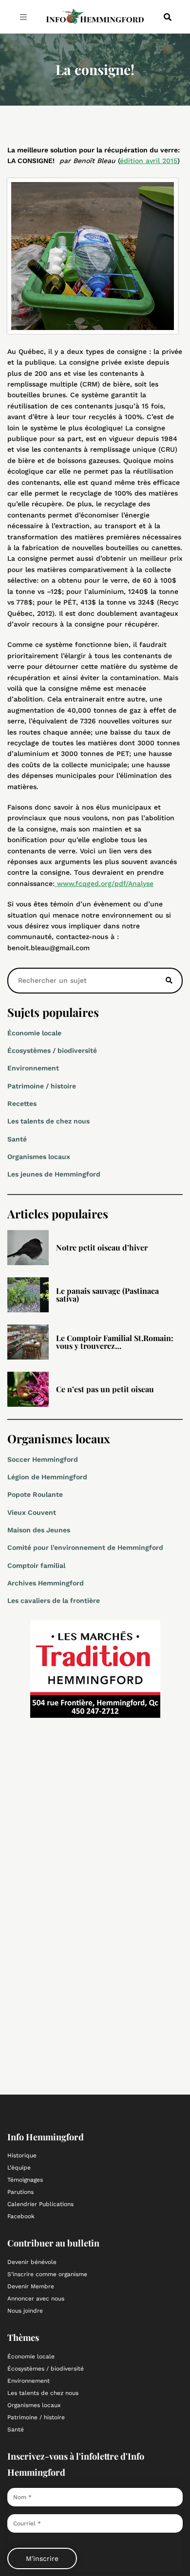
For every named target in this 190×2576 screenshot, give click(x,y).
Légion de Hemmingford (47, 1477)
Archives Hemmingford (46, 1583)
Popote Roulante (35, 1494)
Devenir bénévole (32, 2262)
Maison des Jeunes (39, 1530)
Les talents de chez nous (48, 1121)
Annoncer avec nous (36, 2299)
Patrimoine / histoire (42, 1086)
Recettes (22, 1104)
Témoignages (25, 2180)
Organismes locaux (39, 1157)
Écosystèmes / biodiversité (52, 1050)
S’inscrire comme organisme (47, 2274)
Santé (17, 1139)
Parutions (20, 2192)
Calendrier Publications (40, 2204)
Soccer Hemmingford (43, 1459)
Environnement (33, 1068)
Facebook (21, 2216)
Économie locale (34, 1033)
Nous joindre (25, 2311)
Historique (22, 2155)
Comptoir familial (36, 1565)
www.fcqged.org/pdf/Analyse (104, 883)
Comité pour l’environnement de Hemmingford (85, 1547)
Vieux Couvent (32, 1512)
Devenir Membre (31, 2286)
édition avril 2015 (149, 161)
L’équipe (19, 2168)
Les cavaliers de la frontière (54, 1601)
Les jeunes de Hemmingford (54, 1174)
